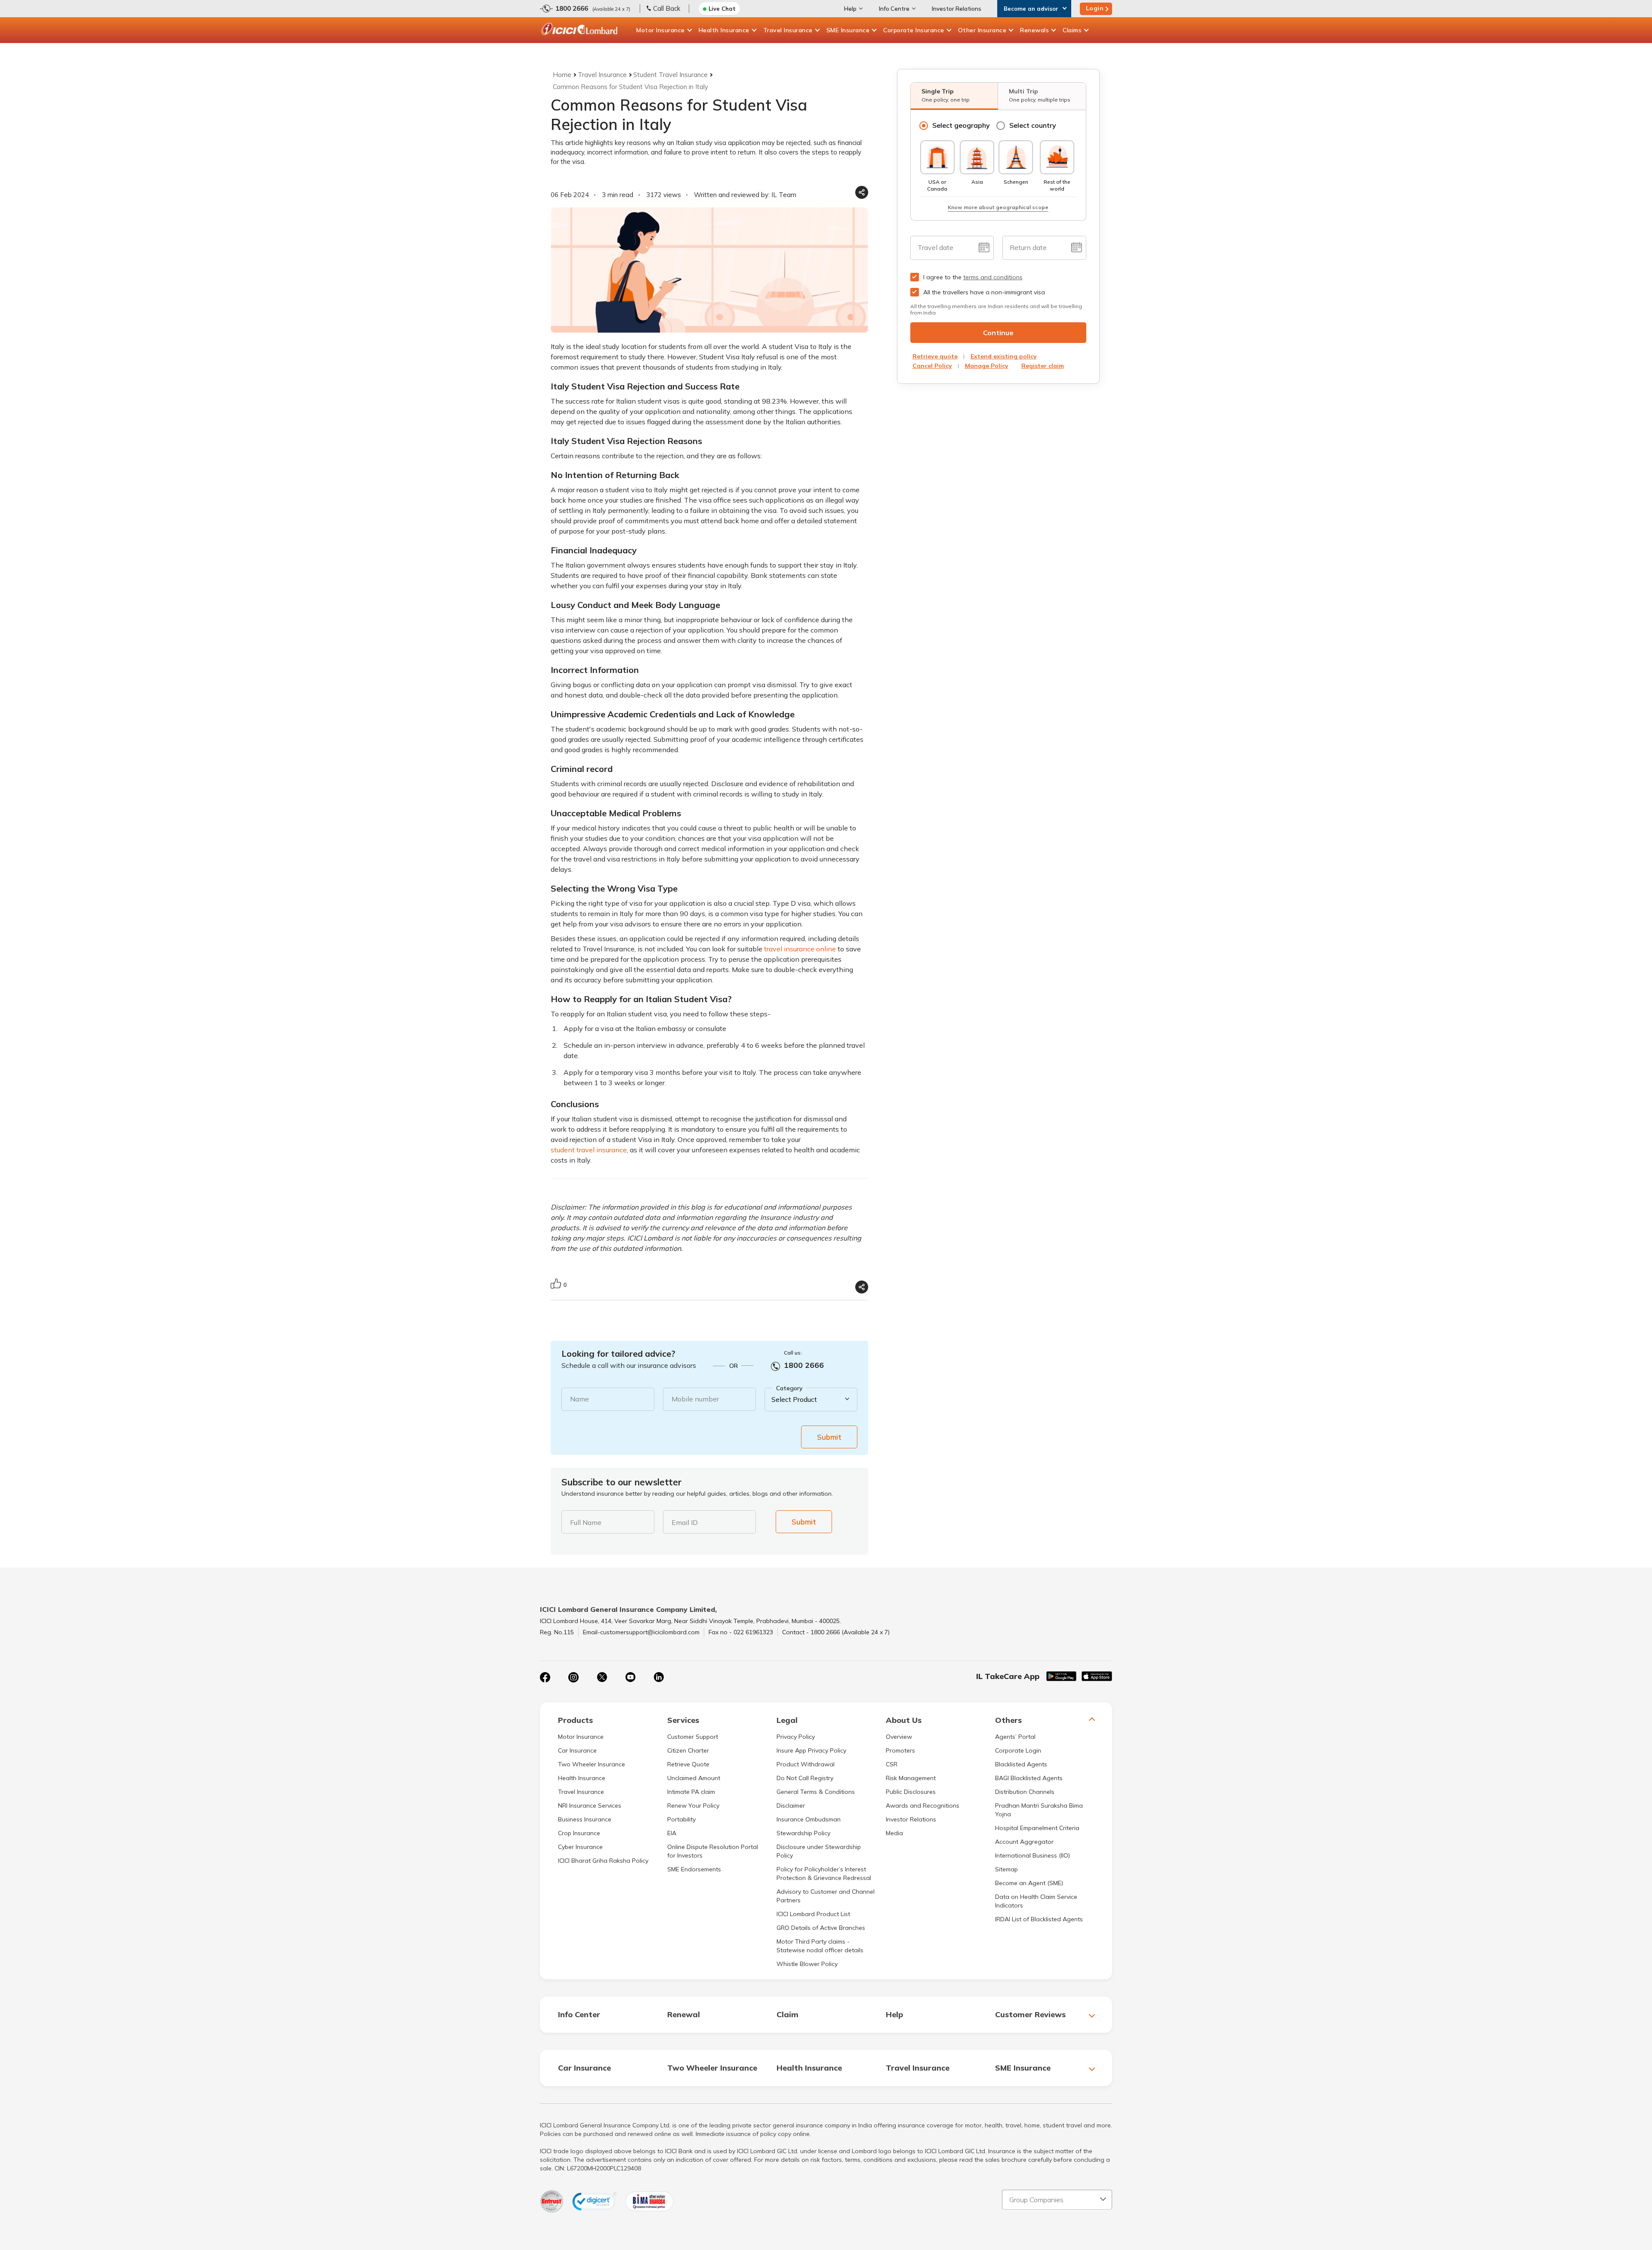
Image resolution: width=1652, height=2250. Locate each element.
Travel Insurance (788, 30)
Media (894, 1833)
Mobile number (695, 1399)
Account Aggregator (1024, 1842)
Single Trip (946, 95)
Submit (829, 1437)
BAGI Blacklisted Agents (1029, 1778)
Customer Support (693, 1737)
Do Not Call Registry (805, 1778)
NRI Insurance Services (590, 1806)
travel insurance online (800, 949)
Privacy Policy (796, 1737)
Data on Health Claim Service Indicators (1036, 1901)
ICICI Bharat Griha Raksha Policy (603, 1861)
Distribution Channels (1025, 1792)
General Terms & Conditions (816, 1792)
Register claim (1043, 366)
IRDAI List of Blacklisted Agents (1039, 1919)
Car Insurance (577, 1750)
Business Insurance (585, 1819)
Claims (1072, 30)
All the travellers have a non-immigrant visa (984, 292)
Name (579, 1399)
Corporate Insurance (914, 30)
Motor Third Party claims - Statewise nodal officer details (820, 1946)
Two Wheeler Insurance (592, 1764)
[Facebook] (545, 1677)
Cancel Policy (932, 366)
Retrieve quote (935, 356)
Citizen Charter (688, 1750)
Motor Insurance (661, 30)
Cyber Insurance (580, 1847)
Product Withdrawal (806, 1764)
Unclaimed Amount (694, 1778)
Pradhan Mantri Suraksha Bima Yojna (1039, 1810)
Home (562, 75)
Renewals (1034, 30)
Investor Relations (957, 9)
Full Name (586, 1522)
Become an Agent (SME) (1029, 1883)
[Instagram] (573, 1677)
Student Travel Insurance (670, 75)
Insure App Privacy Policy (811, 1750)
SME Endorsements (694, 1869)
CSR (892, 1764)
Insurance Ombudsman (809, 1819)
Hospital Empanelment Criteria (1037, 1828)
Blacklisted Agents (1021, 1764)
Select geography (961, 125)
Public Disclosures (911, 1792)
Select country (1033, 125)
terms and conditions (993, 277)
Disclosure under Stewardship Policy (819, 1851)
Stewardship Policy (803, 1833)
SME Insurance (848, 30)
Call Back (667, 8)
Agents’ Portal (1015, 1737)
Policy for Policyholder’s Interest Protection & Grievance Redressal (824, 1873)
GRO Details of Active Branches (821, 1928)
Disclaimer (791, 1806)
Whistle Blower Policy (807, 1964)
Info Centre (894, 9)
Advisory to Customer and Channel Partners (826, 1896)
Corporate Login (1018, 1750)
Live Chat (722, 9)
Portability (681, 1819)
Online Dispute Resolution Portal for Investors (713, 1851)
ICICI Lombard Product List (813, 1914)
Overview (899, 1737)
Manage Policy (987, 366)
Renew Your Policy (693, 1806)
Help (850, 9)
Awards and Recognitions (923, 1806)
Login (1095, 8)
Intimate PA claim (691, 1792)
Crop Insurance (579, 1833)
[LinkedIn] (659, 1677)
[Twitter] (602, 1677)
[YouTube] (630, 1677)
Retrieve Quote (688, 1764)
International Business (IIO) (1032, 1855)
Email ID (685, 1522)
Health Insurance (724, 30)
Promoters (900, 1750)
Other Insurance (982, 30)
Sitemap (1006, 1869)
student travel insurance (589, 1150)
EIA (672, 1833)
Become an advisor (1031, 9)
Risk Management (911, 1778)
